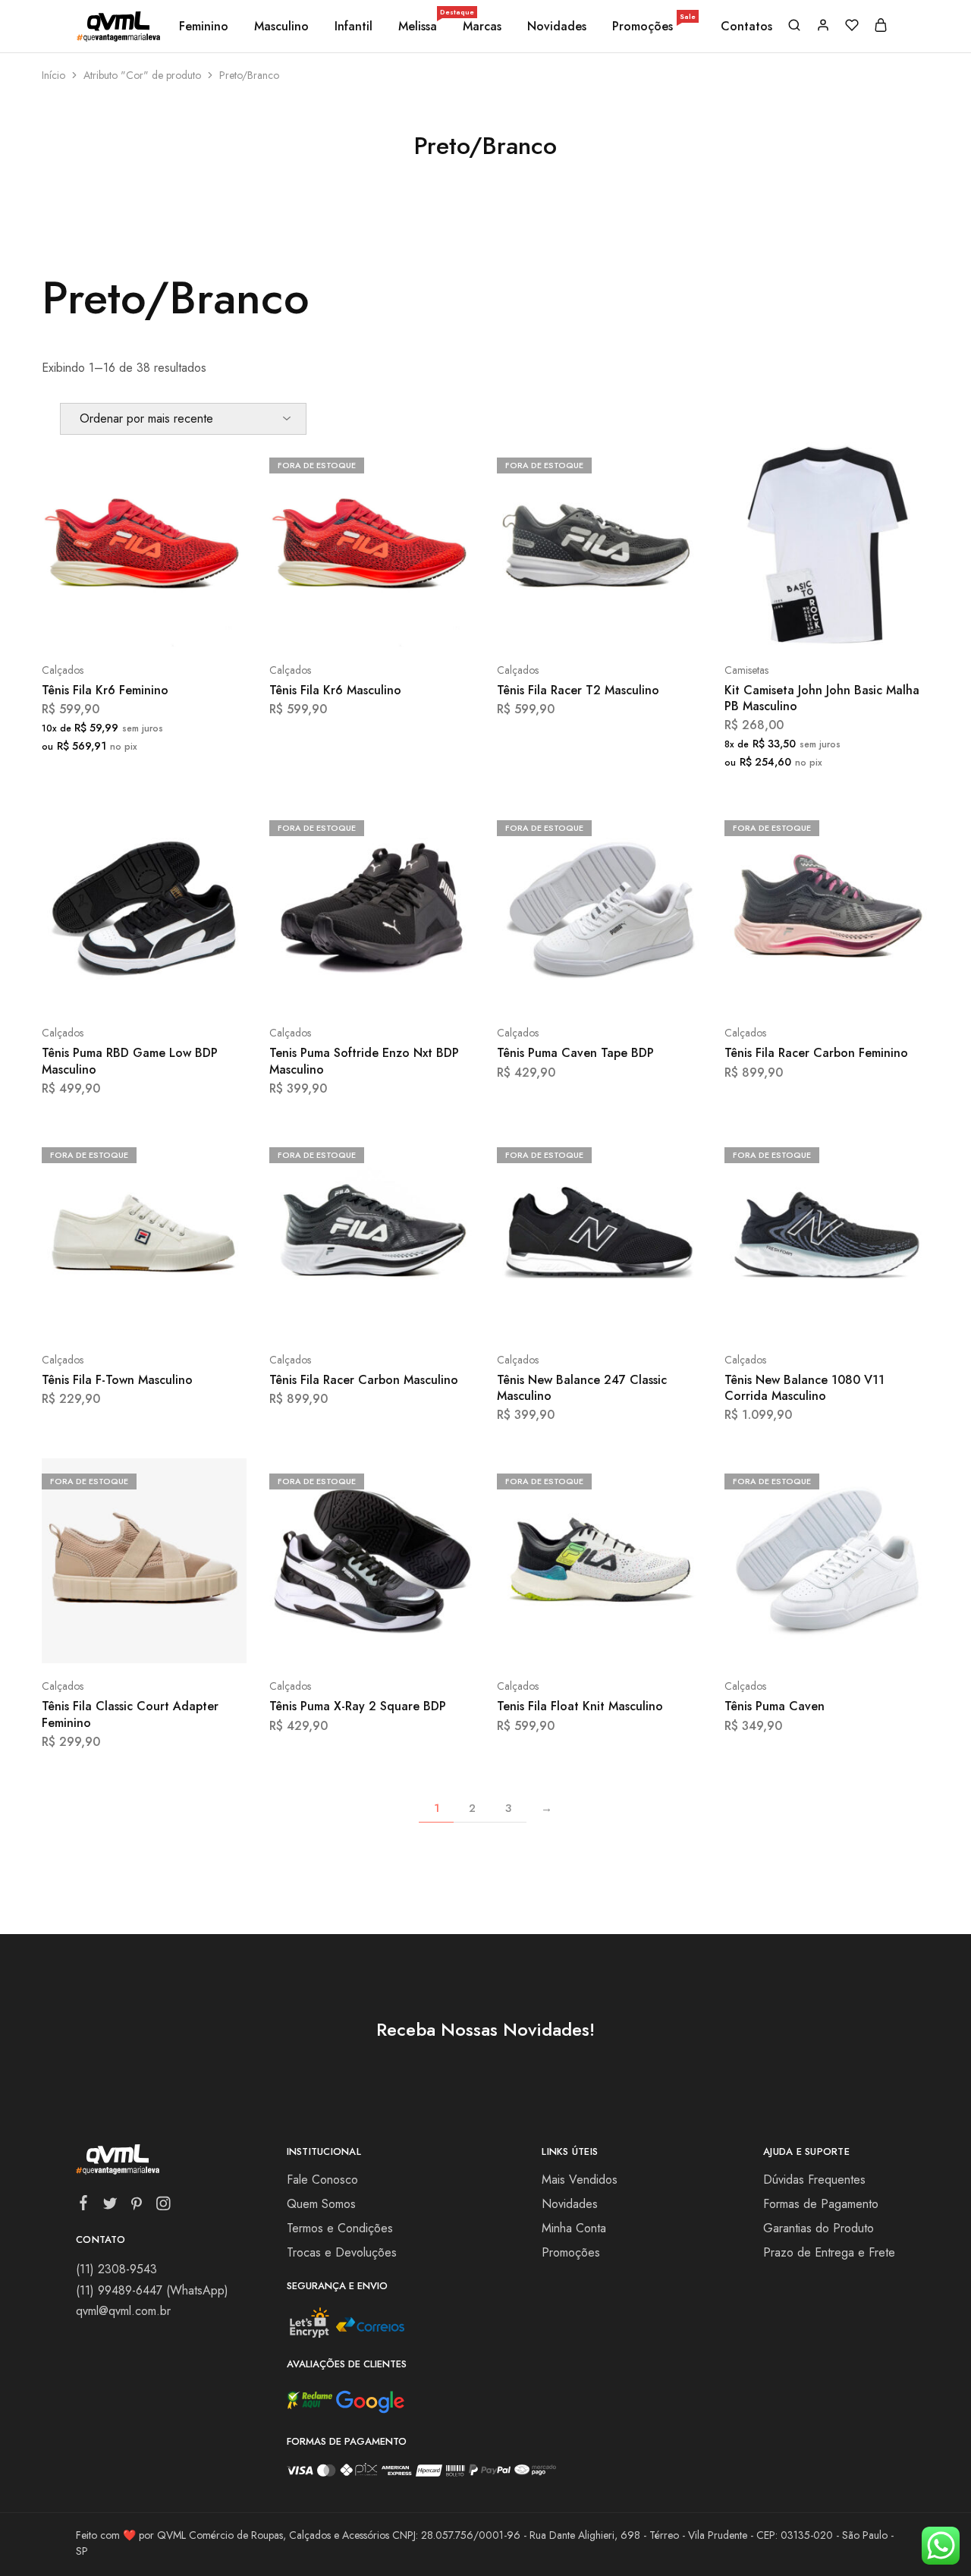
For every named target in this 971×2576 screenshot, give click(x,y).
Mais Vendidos (580, 2180)
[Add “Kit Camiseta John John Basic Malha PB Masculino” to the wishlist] (865, 624)
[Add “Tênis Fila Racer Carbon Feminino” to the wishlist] (865, 987)
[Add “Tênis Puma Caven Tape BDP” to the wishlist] (638, 987)
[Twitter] (110, 2206)
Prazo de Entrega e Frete (829, 2252)
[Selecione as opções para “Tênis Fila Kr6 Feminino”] (104, 624)
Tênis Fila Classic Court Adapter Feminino (130, 1714)
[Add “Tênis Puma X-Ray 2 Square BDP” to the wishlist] (410, 1640)
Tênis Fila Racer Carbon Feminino (816, 1053)
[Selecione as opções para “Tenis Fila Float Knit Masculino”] (559, 1640)
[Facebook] (84, 2206)
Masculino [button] (281, 27)
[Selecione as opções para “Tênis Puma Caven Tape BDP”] (559, 987)
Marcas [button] (482, 27)
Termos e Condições (340, 2228)
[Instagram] (163, 2206)
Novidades (557, 27)
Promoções (654, 27)
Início (53, 75)
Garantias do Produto (819, 2228)
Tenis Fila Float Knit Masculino (580, 1706)
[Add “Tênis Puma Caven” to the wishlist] (865, 1640)
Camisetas (746, 670)
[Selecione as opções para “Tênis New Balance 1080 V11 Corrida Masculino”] (787, 1314)
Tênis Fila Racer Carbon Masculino (364, 1380)
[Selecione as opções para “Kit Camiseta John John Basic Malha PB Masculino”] (787, 624)
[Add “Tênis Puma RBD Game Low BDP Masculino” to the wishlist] (182, 987)
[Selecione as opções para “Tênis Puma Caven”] (787, 1640)
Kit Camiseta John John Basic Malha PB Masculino (822, 698)
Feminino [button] (204, 27)
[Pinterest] (137, 2206)
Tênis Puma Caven (775, 1706)
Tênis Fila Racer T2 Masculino (578, 690)
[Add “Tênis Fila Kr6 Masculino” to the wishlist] (410, 624)
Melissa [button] (419, 27)
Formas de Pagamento (821, 2204)
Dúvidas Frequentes (814, 2180)
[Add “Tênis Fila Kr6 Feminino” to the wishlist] (182, 624)
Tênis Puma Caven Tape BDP (575, 1053)
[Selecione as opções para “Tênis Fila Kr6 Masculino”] (332, 624)
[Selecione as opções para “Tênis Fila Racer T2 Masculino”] (559, 624)
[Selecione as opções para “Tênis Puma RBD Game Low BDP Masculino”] (104, 987)
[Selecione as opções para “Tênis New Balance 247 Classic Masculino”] (559, 1314)
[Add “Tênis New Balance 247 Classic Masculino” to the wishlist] (638, 1314)
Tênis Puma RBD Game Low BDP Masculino (130, 1061)
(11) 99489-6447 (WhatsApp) (152, 2290)
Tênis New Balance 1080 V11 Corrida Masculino (804, 1388)
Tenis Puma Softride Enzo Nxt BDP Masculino (364, 1061)
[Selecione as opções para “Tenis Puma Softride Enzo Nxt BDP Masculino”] (332, 987)
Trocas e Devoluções (342, 2252)
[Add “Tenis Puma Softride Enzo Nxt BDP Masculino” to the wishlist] (410, 987)
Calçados (63, 670)
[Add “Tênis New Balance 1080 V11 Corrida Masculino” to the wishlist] (865, 1314)
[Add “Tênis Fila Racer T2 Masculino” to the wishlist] (638, 624)
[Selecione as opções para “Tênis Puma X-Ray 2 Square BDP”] (332, 1640)
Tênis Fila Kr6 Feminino (105, 690)
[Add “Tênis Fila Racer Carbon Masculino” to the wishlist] (410, 1314)
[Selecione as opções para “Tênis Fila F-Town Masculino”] (104, 1314)
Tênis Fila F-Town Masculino (117, 1380)
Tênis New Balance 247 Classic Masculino (582, 1388)
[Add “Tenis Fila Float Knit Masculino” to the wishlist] (638, 1640)
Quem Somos (321, 2204)
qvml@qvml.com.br (123, 2311)
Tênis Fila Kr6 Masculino (335, 690)
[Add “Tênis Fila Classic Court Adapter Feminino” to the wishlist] (182, 1640)
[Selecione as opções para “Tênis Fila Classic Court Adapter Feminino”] (104, 1640)
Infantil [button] (354, 27)
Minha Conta (574, 2228)
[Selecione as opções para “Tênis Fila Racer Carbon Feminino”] (787, 987)
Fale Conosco (322, 2180)
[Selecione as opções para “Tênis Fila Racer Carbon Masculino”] (332, 1314)
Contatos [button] (746, 27)
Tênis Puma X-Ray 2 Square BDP (358, 1706)
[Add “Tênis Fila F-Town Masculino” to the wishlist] (182, 1314)
